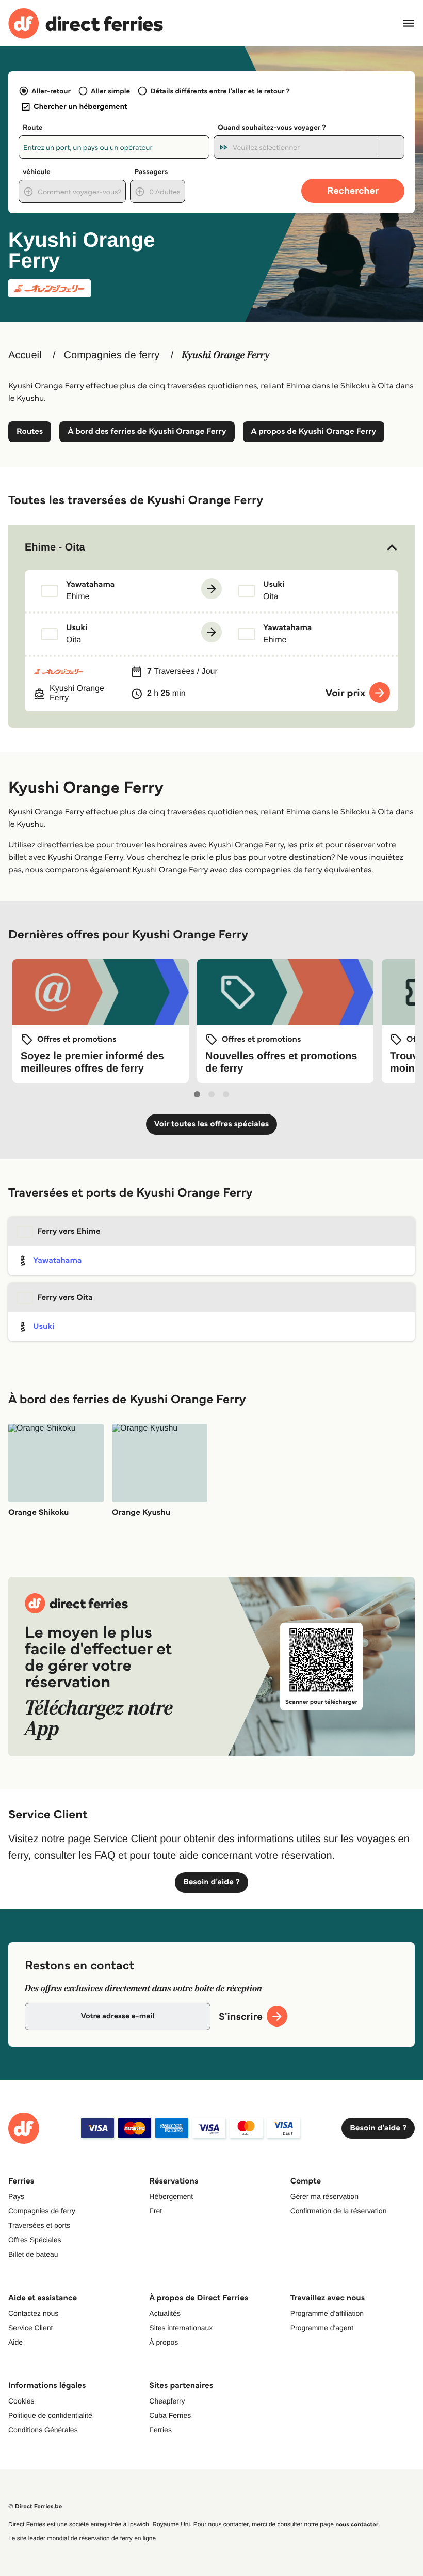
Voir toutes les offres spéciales (212, 1124)
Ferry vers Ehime (69, 1231)
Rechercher (353, 190)
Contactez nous (33, 2313)
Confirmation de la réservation (339, 2211)
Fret (156, 2211)
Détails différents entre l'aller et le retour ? (220, 91)
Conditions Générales (43, 2430)
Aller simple (110, 91)
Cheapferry (167, 2401)
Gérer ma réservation (324, 2196)
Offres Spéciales (35, 2240)
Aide (15, 2342)
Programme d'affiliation (327, 2313)
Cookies (21, 2401)
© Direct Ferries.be (35, 2507)
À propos (164, 2342)
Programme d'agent (322, 2328)
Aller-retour (51, 91)
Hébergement (171, 2196)
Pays (16, 2196)
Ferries (160, 2430)
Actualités (165, 2313)
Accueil (25, 355)
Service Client (30, 2328)
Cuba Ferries (170, 2415)
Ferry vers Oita (65, 1298)
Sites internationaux (181, 2328)
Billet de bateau (33, 2254)
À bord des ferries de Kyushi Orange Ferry (147, 431)
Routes (30, 431)
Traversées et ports (39, 2225)
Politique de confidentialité (50, 2415)
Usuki (44, 1326)
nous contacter (357, 2525)
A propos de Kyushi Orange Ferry (314, 431)
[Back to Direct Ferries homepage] (86, 23)
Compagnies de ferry (112, 355)
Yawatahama (57, 1260)
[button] (211, 547)
